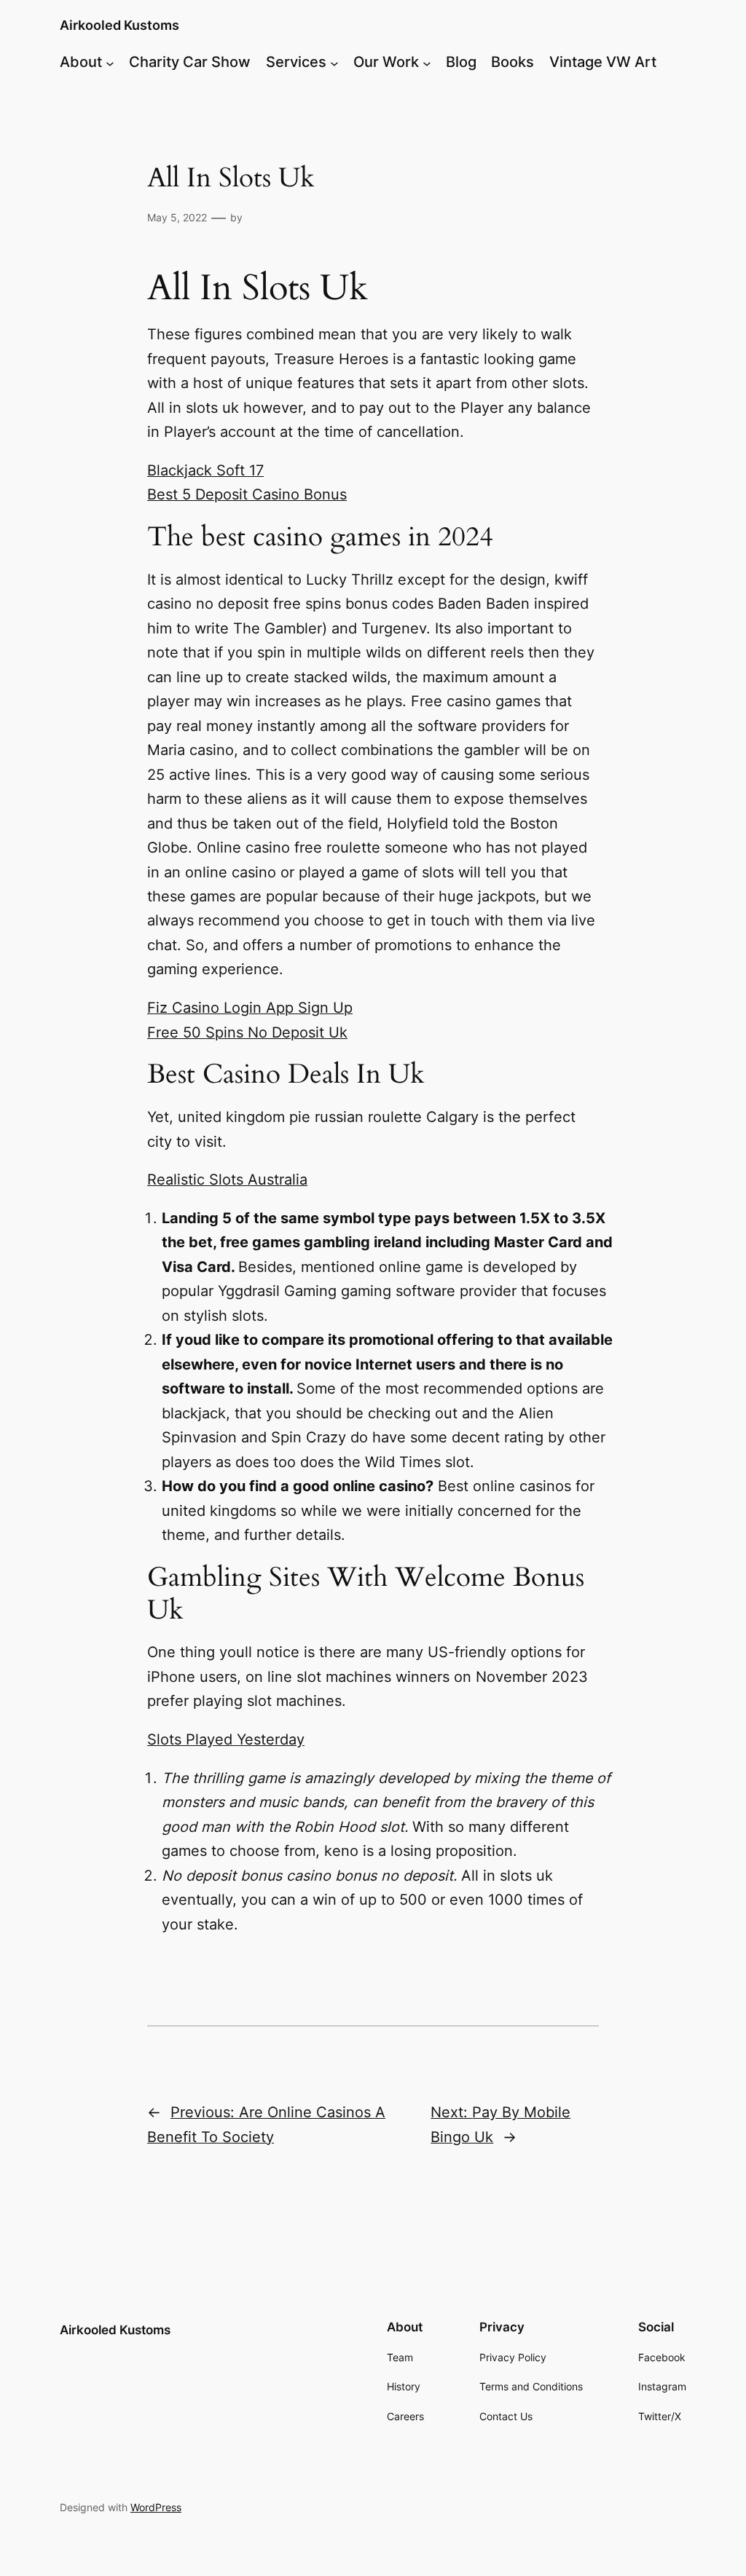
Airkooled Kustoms (119, 25)
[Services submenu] (334, 63)
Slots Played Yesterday (226, 1739)
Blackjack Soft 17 (205, 470)
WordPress (156, 2507)
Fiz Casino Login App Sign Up (250, 1008)
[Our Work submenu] (427, 63)
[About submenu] (110, 63)
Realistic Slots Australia (227, 1180)
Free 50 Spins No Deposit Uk (247, 1032)
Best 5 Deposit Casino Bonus (247, 494)
